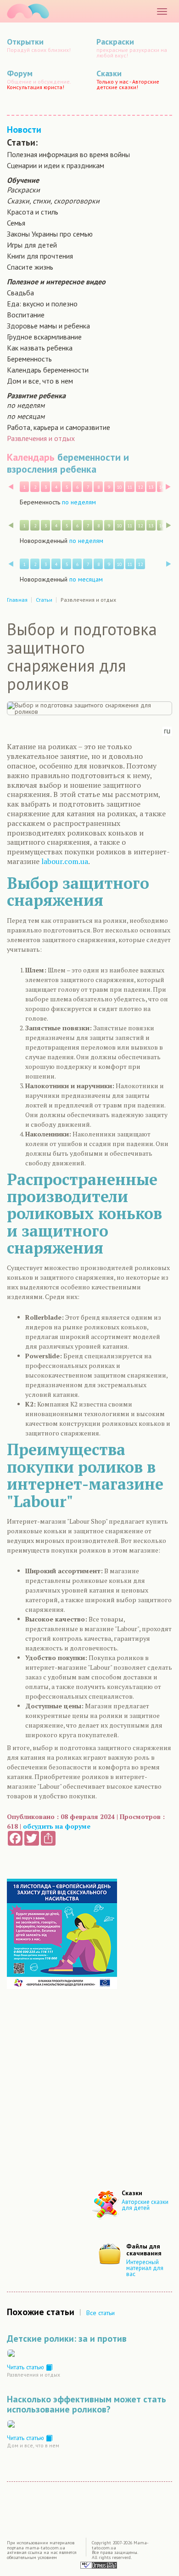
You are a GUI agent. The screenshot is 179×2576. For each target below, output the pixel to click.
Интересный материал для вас (145, 2268)
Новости (24, 130)
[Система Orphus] (99, 2565)
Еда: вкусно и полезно (42, 304)
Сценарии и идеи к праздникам (56, 165)
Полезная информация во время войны (68, 154)
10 (119, 487)
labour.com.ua (65, 861)
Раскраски (23, 190)
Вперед (168, 487)
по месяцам (26, 416)
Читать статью (26, 2367)
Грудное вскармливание (44, 337)
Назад (11, 487)
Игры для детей (32, 245)
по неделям (26, 405)
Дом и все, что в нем (40, 381)
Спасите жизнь (30, 267)
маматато (28, 11)
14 (162, 487)
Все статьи (101, 2313)
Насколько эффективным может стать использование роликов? (87, 2404)
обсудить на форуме (57, 1826)
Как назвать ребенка (40, 348)
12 (140, 487)
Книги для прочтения (40, 256)
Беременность (29, 359)
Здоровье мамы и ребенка (48, 326)
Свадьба (20, 293)
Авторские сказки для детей (145, 2205)
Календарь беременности (48, 370)
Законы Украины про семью (50, 234)
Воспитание (26, 315)
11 (130, 487)
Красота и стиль (33, 212)
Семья (16, 223)
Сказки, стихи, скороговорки (53, 201)
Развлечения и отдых (41, 438)
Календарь (31, 457)
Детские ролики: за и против (67, 2339)
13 (151, 487)
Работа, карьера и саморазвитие (59, 427)
